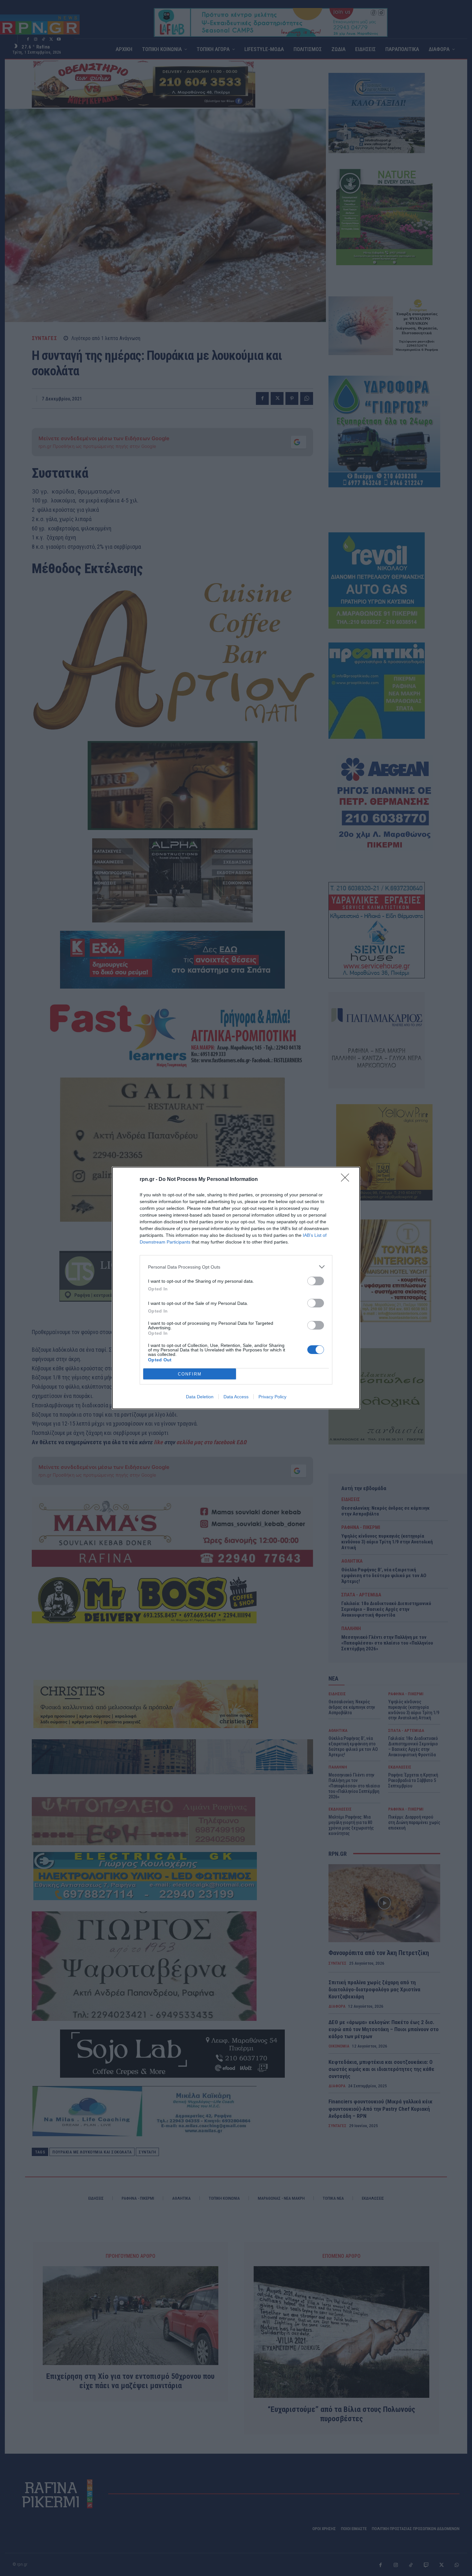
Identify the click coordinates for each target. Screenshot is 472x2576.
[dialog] (236, 1288)
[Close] (347, 1180)
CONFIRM (190, 1374)
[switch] (316, 1281)
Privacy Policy (272, 1397)
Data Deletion (200, 1397)
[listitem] (236, 1267)
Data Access (236, 1397)
